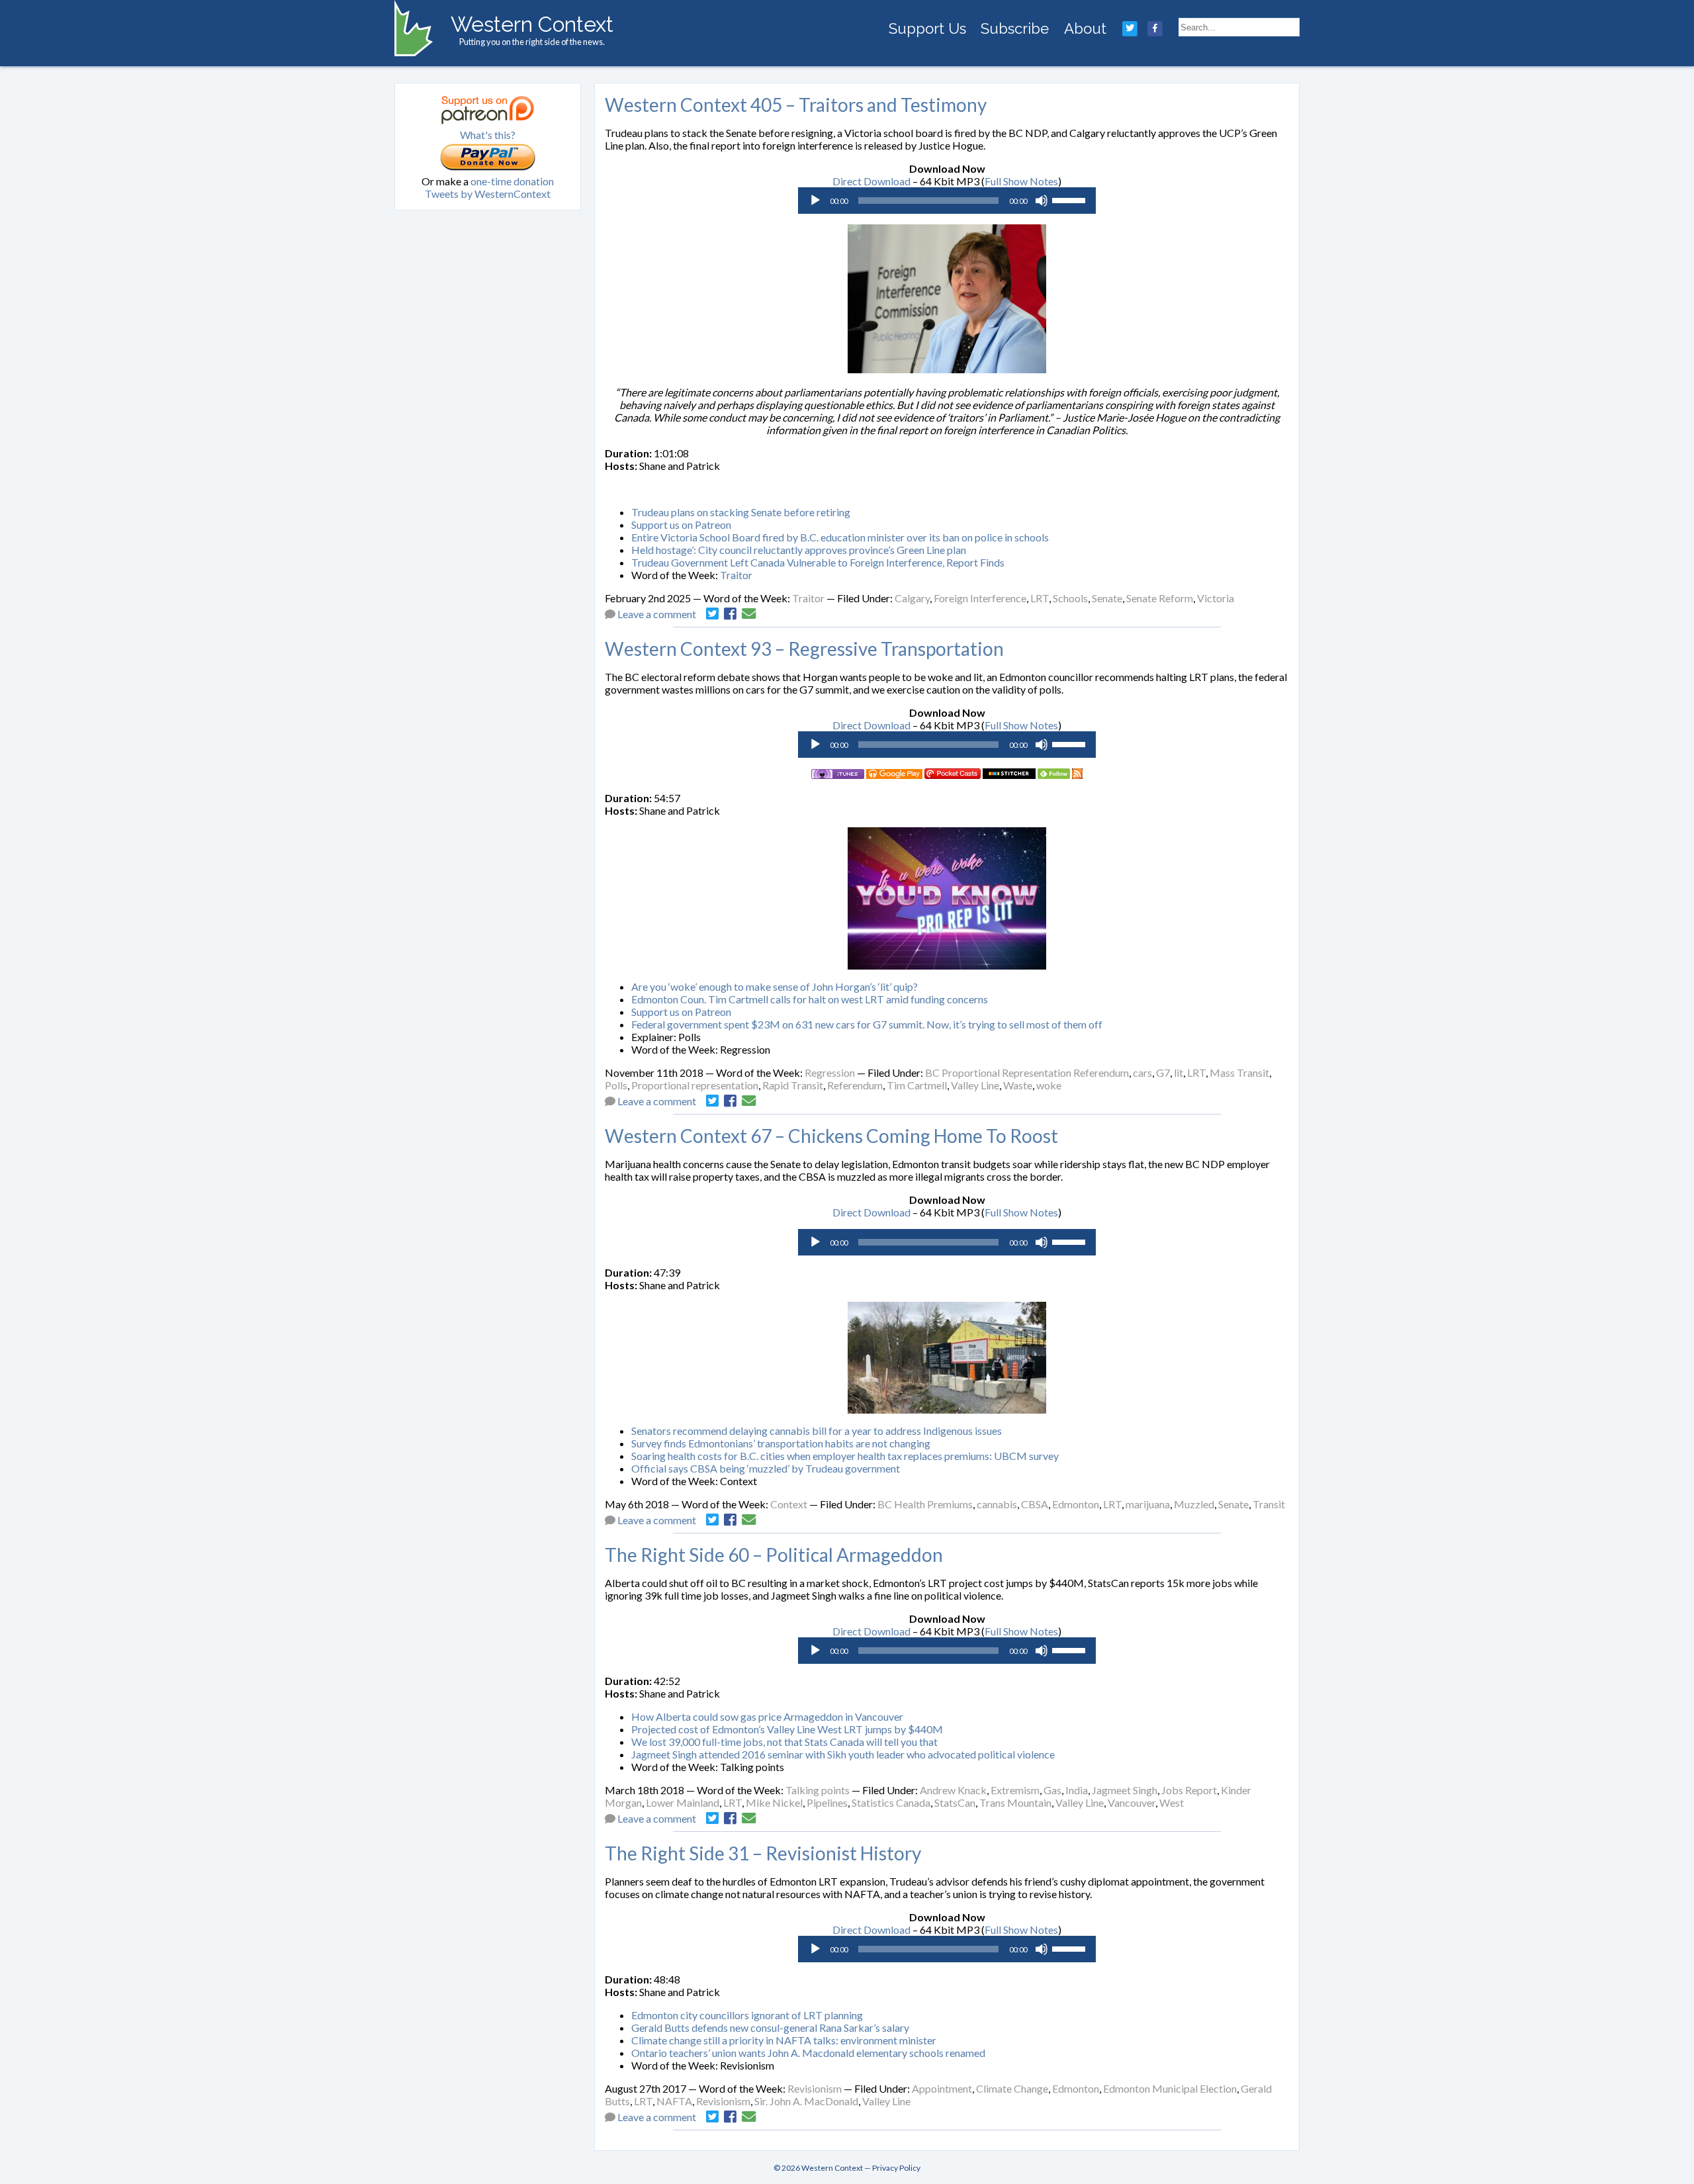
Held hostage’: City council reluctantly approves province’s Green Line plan (799, 550)
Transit (1269, 1504)
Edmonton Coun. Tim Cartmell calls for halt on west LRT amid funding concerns (810, 999)
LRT (1040, 598)
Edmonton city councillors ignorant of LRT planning (747, 2015)
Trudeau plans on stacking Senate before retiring (741, 512)
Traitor (736, 575)
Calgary (912, 598)
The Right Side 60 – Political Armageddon (774, 1555)
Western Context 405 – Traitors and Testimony (796, 105)
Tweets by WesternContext (488, 194)
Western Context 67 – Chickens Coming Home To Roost (831, 1136)
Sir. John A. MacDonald (806, 2101)
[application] (947, 201)
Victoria (1216, 598)
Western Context (532, 24)
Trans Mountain (1015, 1802)
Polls (616, 1085)
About (1085, 28)
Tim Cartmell (917, 1085)
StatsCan (955, 1802)
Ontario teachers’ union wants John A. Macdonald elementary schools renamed (808, 2053)
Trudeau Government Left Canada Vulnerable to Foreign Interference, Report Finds (818, 562)
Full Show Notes (1021, 181)
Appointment (942, 2088)
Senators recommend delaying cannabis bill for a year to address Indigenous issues (817, 1431)
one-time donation (512, 181)
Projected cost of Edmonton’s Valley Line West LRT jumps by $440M (787, 1729)
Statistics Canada (891, 1802)
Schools (1070, 598)
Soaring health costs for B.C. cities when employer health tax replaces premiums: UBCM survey (845, 1456)
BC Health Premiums (925, 1504)
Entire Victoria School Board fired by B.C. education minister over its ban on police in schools (840, 537)
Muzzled (1194, 1504)
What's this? (488, 135)
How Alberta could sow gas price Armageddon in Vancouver (767, 1716)
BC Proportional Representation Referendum (1027, 1072)
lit (1179, 1072)
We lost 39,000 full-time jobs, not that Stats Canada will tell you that (784, 1742)
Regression (830, 1072)
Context (789, 1504)
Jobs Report (1189, 1790)
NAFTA (674, 2101)
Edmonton (1076, 1504)
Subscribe (1015, 28)
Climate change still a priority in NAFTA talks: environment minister (784, 2040)
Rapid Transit (793, 1085)
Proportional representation (695, 1085)
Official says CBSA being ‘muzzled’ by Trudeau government (766, 1468)
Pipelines (827, 1802)
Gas (1052, 1790)
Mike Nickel (774, 1802)
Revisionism (815, 2088)
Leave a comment (657, 614)
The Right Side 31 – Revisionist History (763, 1853)
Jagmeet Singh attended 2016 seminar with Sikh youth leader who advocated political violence (843, 1754)
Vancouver (1132, 1802)
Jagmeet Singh (1125, 1790)
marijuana (1148, 1504)
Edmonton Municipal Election (1170, 2088)
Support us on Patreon (681, 524)
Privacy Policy (896, 2168)
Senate (1107, 598)
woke (1049, 1085)
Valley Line (975, 1085)
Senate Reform (1160, 598)
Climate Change (1012, 2088)
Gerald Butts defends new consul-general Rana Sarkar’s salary (770, 2027)
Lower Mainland (683, 1802)
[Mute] (1042, 201)
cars (1142, 1072)
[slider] (1071, 199)
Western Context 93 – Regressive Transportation (804, 649)
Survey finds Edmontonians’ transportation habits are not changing (781, 1443)
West (1172, 1802)
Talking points (818, 1790)
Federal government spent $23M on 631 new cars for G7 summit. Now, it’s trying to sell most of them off (867, 1024)
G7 (1163, 1072)
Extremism (1015, 1790)
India (1077, 1790)
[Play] (815, 201)
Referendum (855, 1085)
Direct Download (871, 181)
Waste (1018, 1085)
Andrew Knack (953, 1790)
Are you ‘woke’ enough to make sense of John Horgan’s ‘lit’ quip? (775, 986)
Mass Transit (1239, 1072)
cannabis (997, 1504)
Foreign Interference (980, 598)
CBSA (1035, 1504)
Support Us (927, 28)
